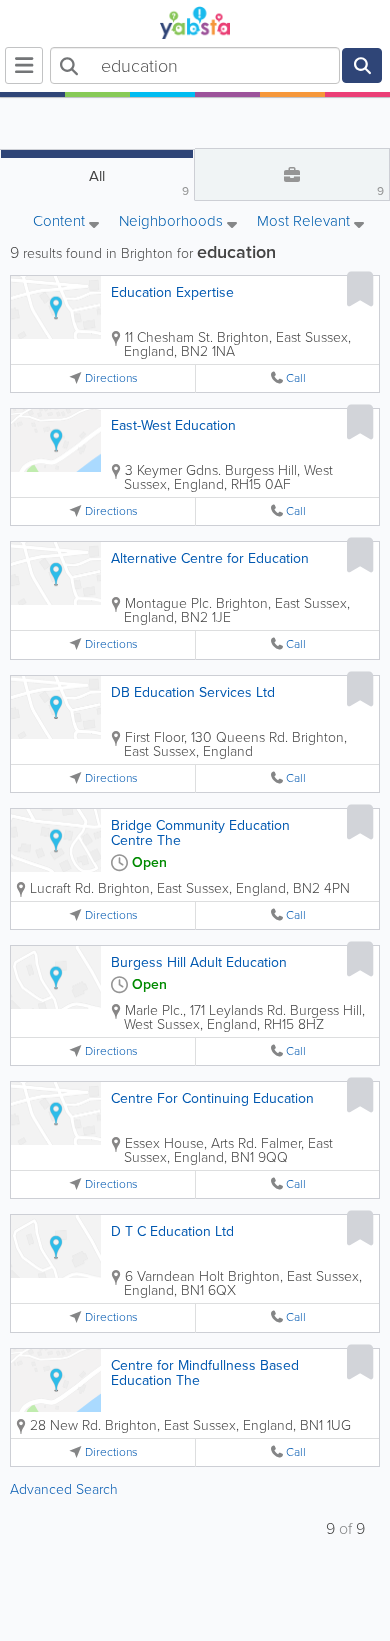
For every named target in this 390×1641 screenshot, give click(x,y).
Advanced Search (64, 1489)
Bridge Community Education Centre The (200, 833)
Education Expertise (172, 292)
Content (61, 222)
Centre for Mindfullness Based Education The (205, 1373)
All (139, 182)
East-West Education (173, 425)
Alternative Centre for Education (210, 558)
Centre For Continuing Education (212, 1098)
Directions (111, 378)
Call (296, 378)
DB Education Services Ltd (193, 692)
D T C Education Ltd (172, 1231)
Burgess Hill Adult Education (199, 962)
